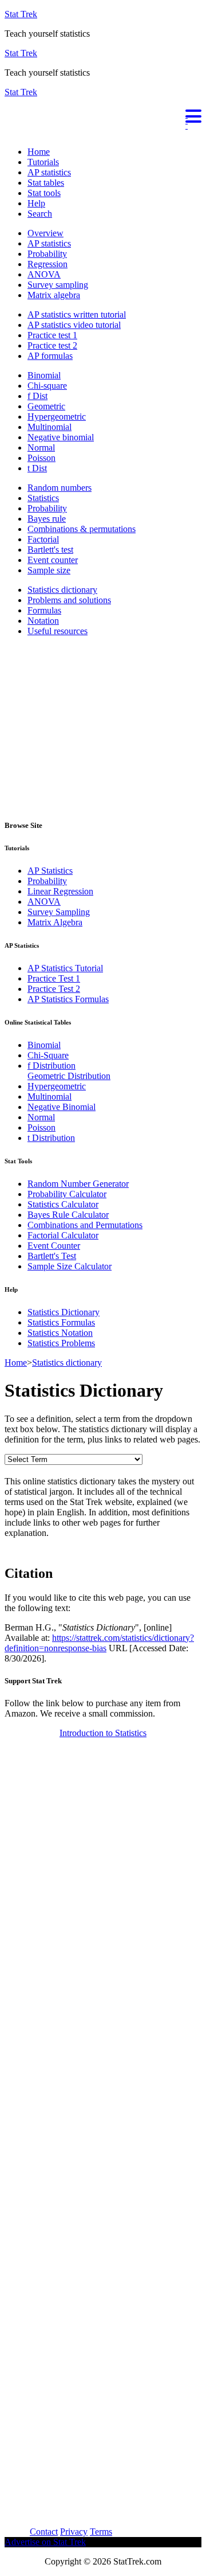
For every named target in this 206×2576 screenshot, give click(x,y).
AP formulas (50, 356)
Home (39, 152)
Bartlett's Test (52, 1256)
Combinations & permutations (82, 529)
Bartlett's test (50, 550)
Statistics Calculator (63, 1204)
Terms (101, 2532)
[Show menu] (103, 115)
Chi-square (47, 386)
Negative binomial (61, 437)
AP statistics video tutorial (74, 325)
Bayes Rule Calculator (68, 1215)
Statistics (43, 498)
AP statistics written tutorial (77, 314)
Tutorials (43, 162)
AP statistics (49, 172)
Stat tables (46, 183)
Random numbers (60, 488)
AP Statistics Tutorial (65, 968)
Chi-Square (48, 1055)
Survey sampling (58, 285)
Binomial (44, 375)
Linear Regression (60, 891)
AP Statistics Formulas (68, 999)
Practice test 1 (52, 335)
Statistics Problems (61, 1343)
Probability (47, 254)
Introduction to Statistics (103, 1733)
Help (36, 203)
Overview (45, 233)
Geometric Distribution (69, 1076)
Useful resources (58, 631)
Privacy (74, 2532)
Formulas (44, 610)
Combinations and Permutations (85, 1225)
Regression (47, 264)
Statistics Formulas (61, 1322)
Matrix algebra (54, 295)
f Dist (37, 396)
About (16, 2532)
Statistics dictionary (62, 590)
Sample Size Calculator (70, 1266)
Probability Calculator (67, 1194)
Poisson (41, 458)
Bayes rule (47, 519)
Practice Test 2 (54, 989)
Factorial (43, 539)
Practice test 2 (52, 345)
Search (40, 214)
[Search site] (7, 132)
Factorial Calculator (63, 1235)
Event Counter (54, 1246)
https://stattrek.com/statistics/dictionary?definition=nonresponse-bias (99, 1643)
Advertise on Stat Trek (45, 2542)
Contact (44, 2532)
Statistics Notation (60, 1333)
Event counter (53, 560)
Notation (43, 621)
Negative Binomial (62, 1107)
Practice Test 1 (54, 978)
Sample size (49, 570)
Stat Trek (21, 14)
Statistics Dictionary (64, 1312)
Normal (41, 447)
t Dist (37, 468)
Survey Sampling (59, 912)
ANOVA (44, 274)
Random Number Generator (78, 1184)
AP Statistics (50, 871)
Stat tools (44, 193)
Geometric (46, 406)
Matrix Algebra (55, 922)
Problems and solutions (69, 600)
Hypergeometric (57, 417)
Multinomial (49, 427)
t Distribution (51, 1138)
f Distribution (51, 1066)
